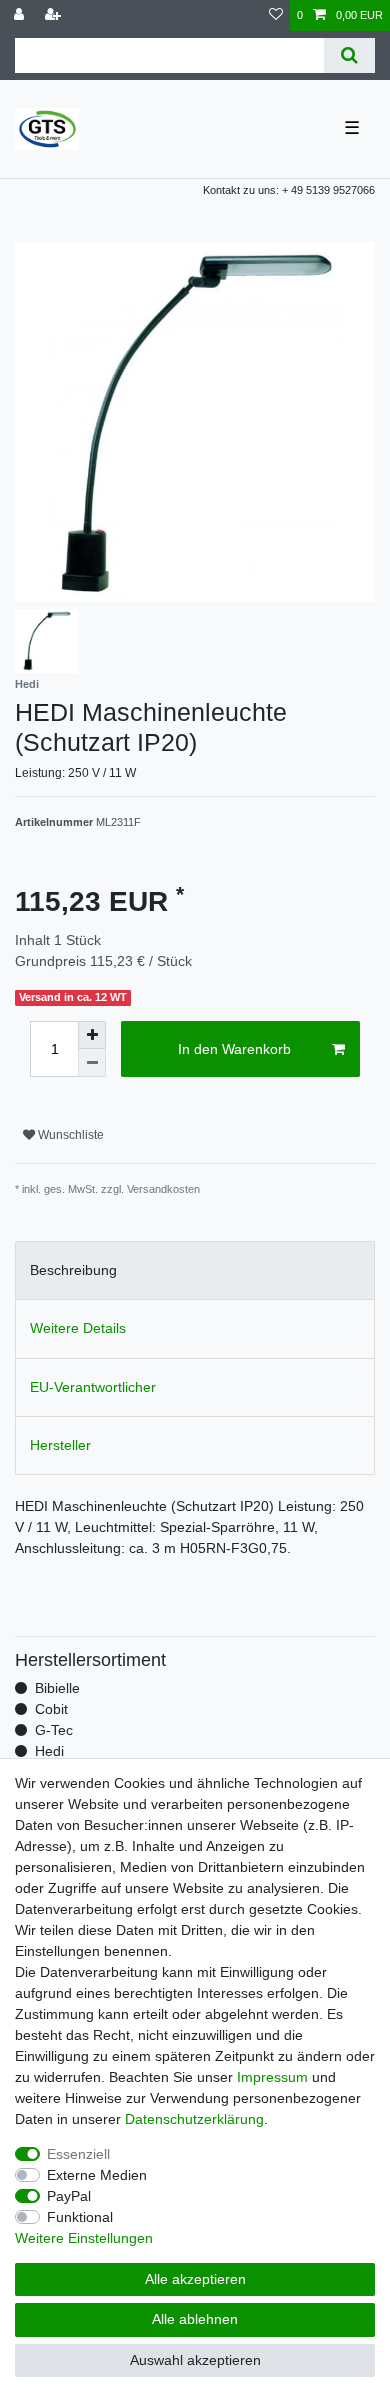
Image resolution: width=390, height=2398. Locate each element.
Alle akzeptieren (195, 2279)
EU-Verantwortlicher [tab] (93, 1387)
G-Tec (54, 1730)
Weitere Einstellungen (84, 2238)
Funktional (80, 2217)
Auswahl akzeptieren (195, 2360)
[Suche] (349, 55)
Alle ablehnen (195, 2319)
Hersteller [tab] (60, 1445)
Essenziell (78, 2154)
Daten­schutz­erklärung (194, 2119)
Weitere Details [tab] (78, 1328)
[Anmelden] (21, 15)
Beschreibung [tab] (73, 1270)
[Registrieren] (55, 15)
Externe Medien (97, 2175)
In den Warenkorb (234, 1049)
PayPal (69, 2196)
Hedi (49, 1751)
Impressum (272, 2077)
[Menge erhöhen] (92, 1035)
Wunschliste (69, 1135)
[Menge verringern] (92, 1063)
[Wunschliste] (276, 15)
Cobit (51, 1709)
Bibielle (57, 1688)
